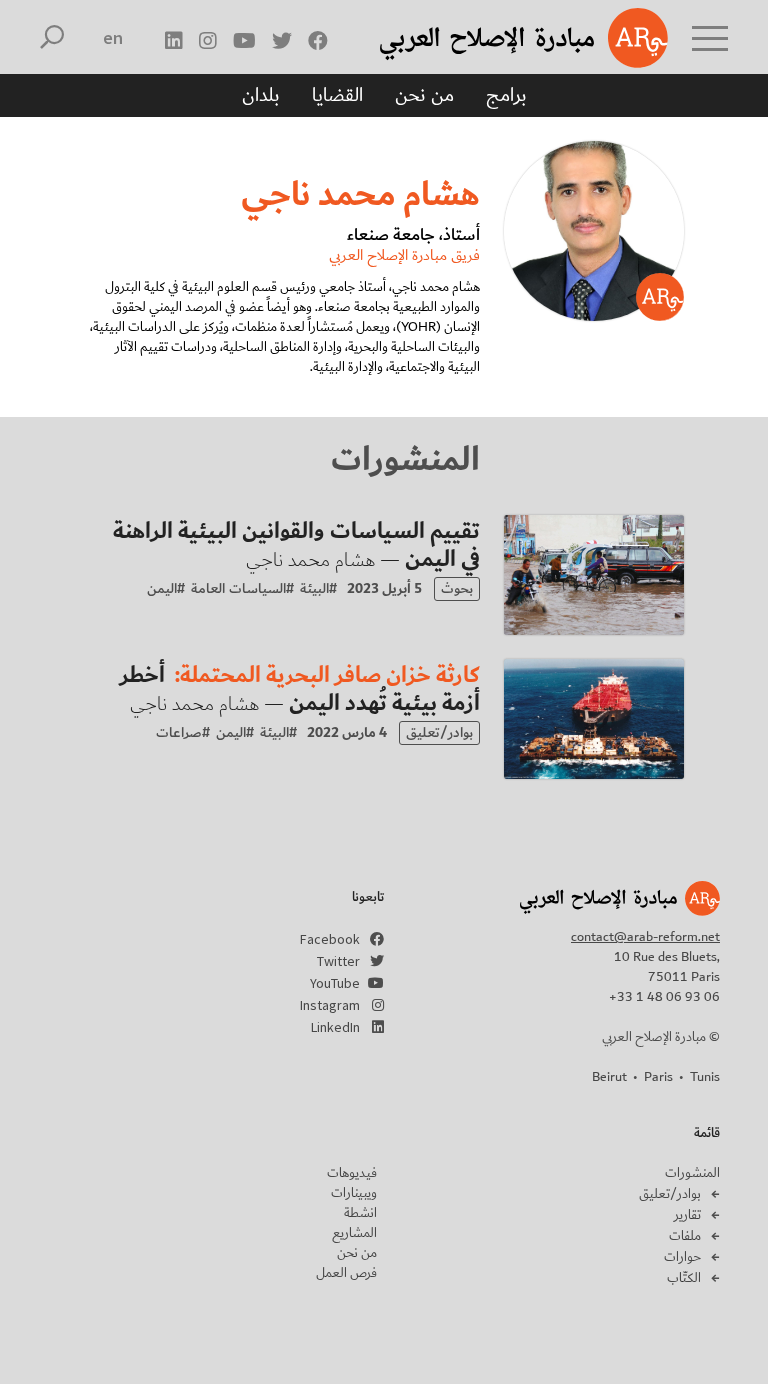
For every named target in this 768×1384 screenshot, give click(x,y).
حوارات (682, 1257)
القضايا (337, 95)
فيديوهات (352, 1173)
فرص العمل (346, 1273)
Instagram (330, 1005)
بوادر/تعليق (670, 1194)
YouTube (335, 983)
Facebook (330, 939)
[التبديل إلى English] (113, 38)
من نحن (424, 95)
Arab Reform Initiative (498, 38)
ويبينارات (354, 1193)
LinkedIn (335, 1027)
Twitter (338, 961)
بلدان (261, 95)
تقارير (687, 1215)
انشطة (360, 1213)
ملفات (685, 1236)
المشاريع (354, 1233)
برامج (506, 95)
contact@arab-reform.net (645, 937)
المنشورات (692, 1173)
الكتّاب (684, 1278)
